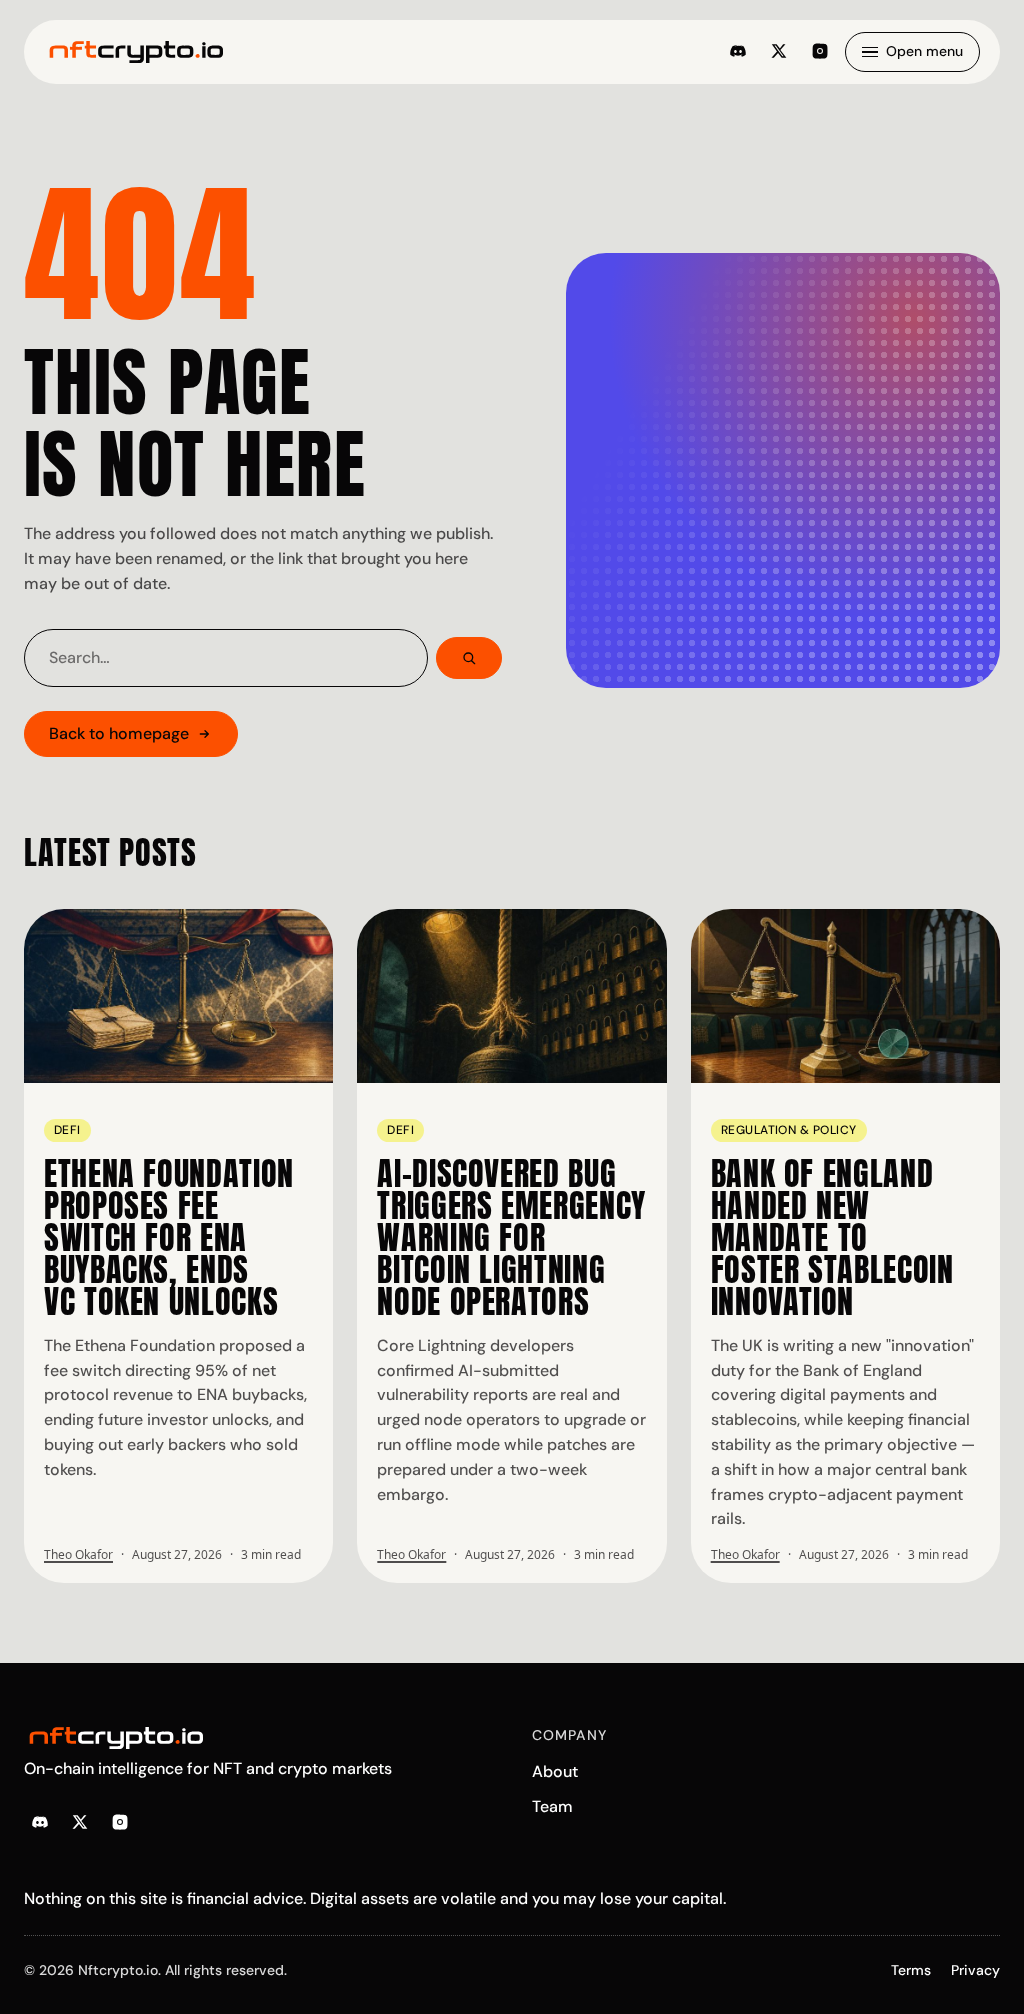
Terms (911, 1970)
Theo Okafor (78, 1554)
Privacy (975, 1970)
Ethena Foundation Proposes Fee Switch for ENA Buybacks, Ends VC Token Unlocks (169, 1237)
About (555, 1771)
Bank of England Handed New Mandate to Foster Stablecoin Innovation (832, 1237)
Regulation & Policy (789, 1130)
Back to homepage (119, 733)
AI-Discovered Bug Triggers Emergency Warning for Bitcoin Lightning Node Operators (511, 1237)
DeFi (67, 1130)
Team (552, 1806)
